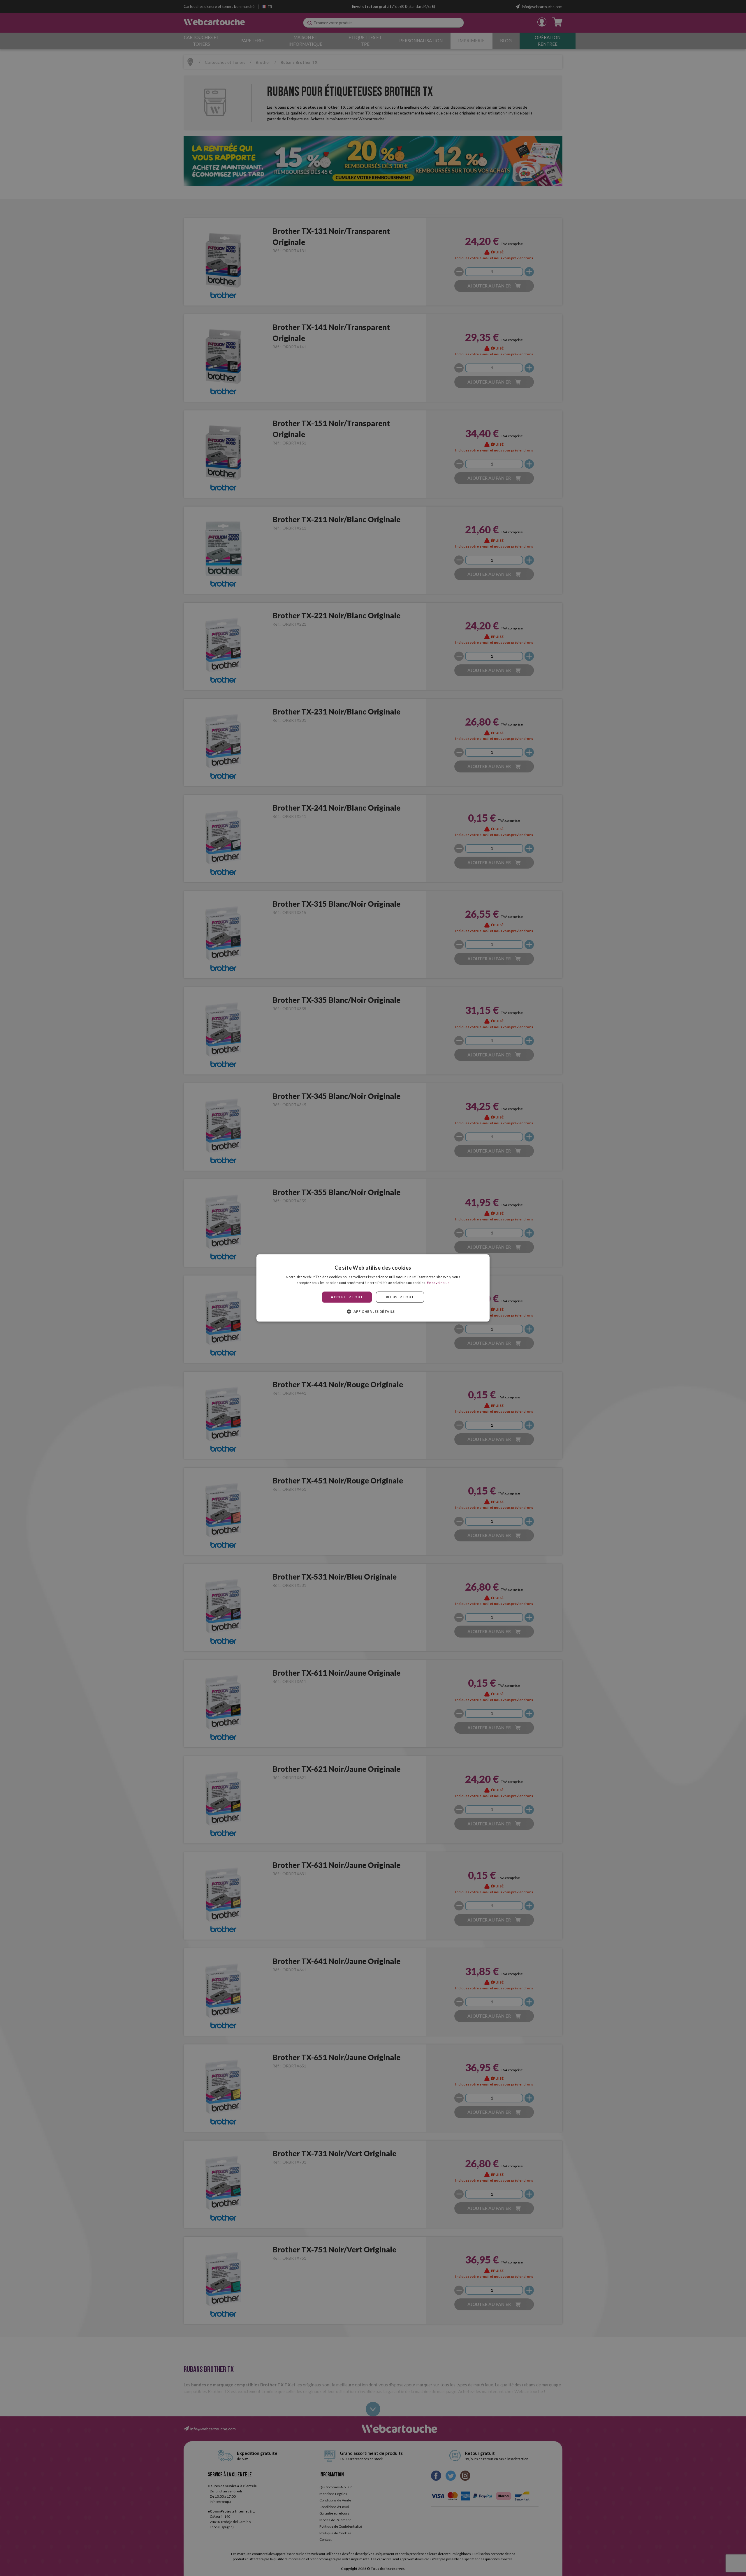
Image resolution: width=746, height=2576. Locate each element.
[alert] (373, 1288)
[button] (373, 1312)
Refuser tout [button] (400, 1297)
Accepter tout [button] (347, 1297)
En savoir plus (438, 1283)
